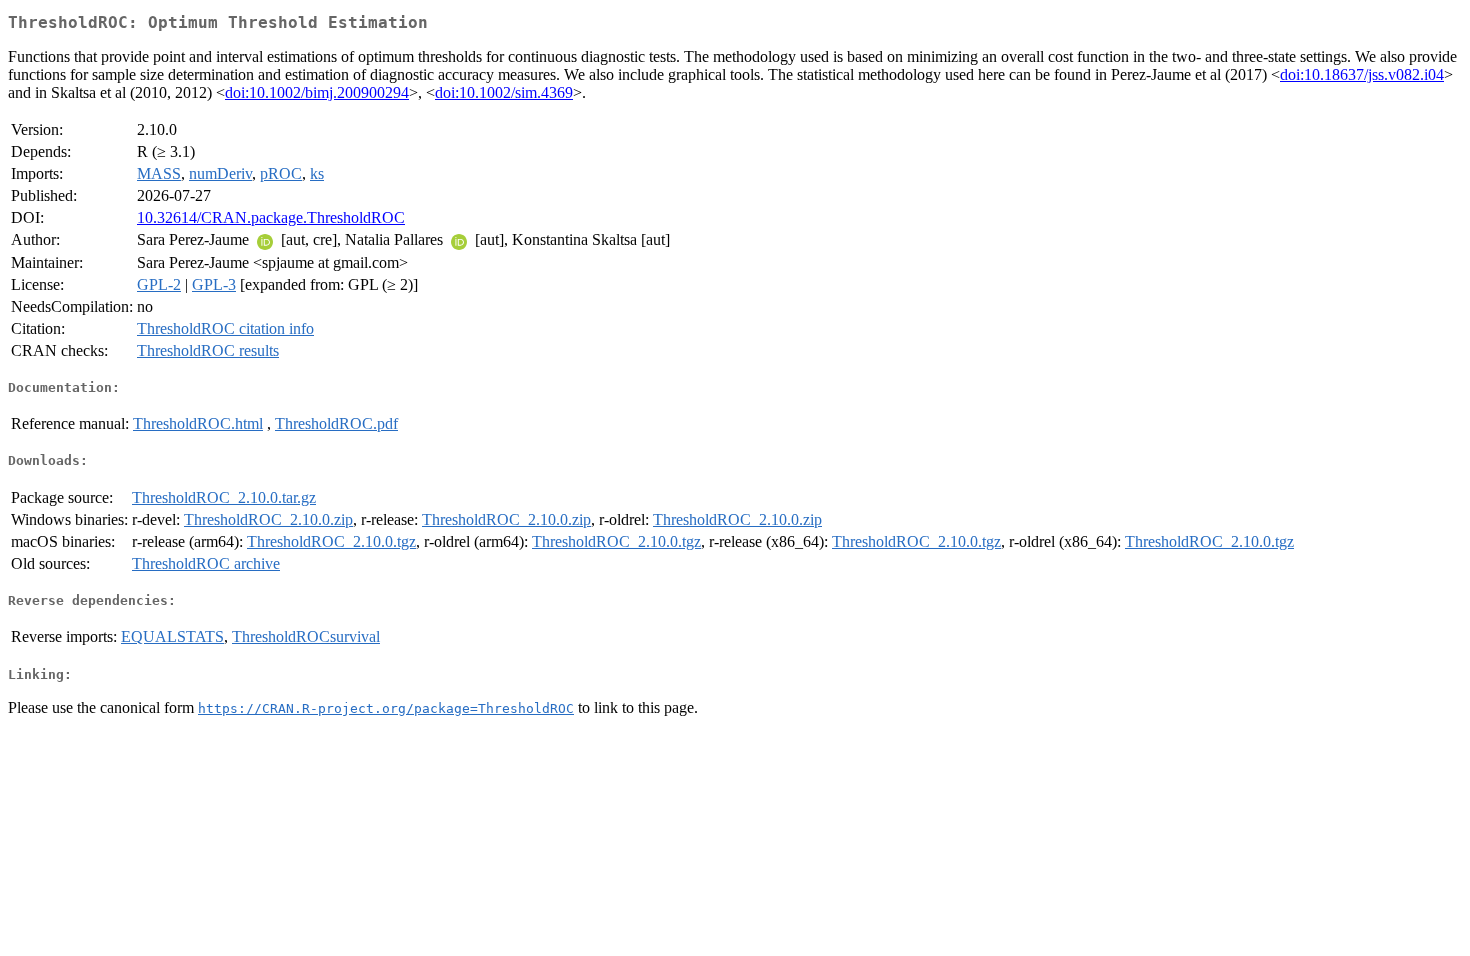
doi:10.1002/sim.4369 (504, 92)
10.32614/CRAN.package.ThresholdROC (271, 217)
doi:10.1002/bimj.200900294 (317, 92)
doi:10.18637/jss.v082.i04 (1362, 74)
